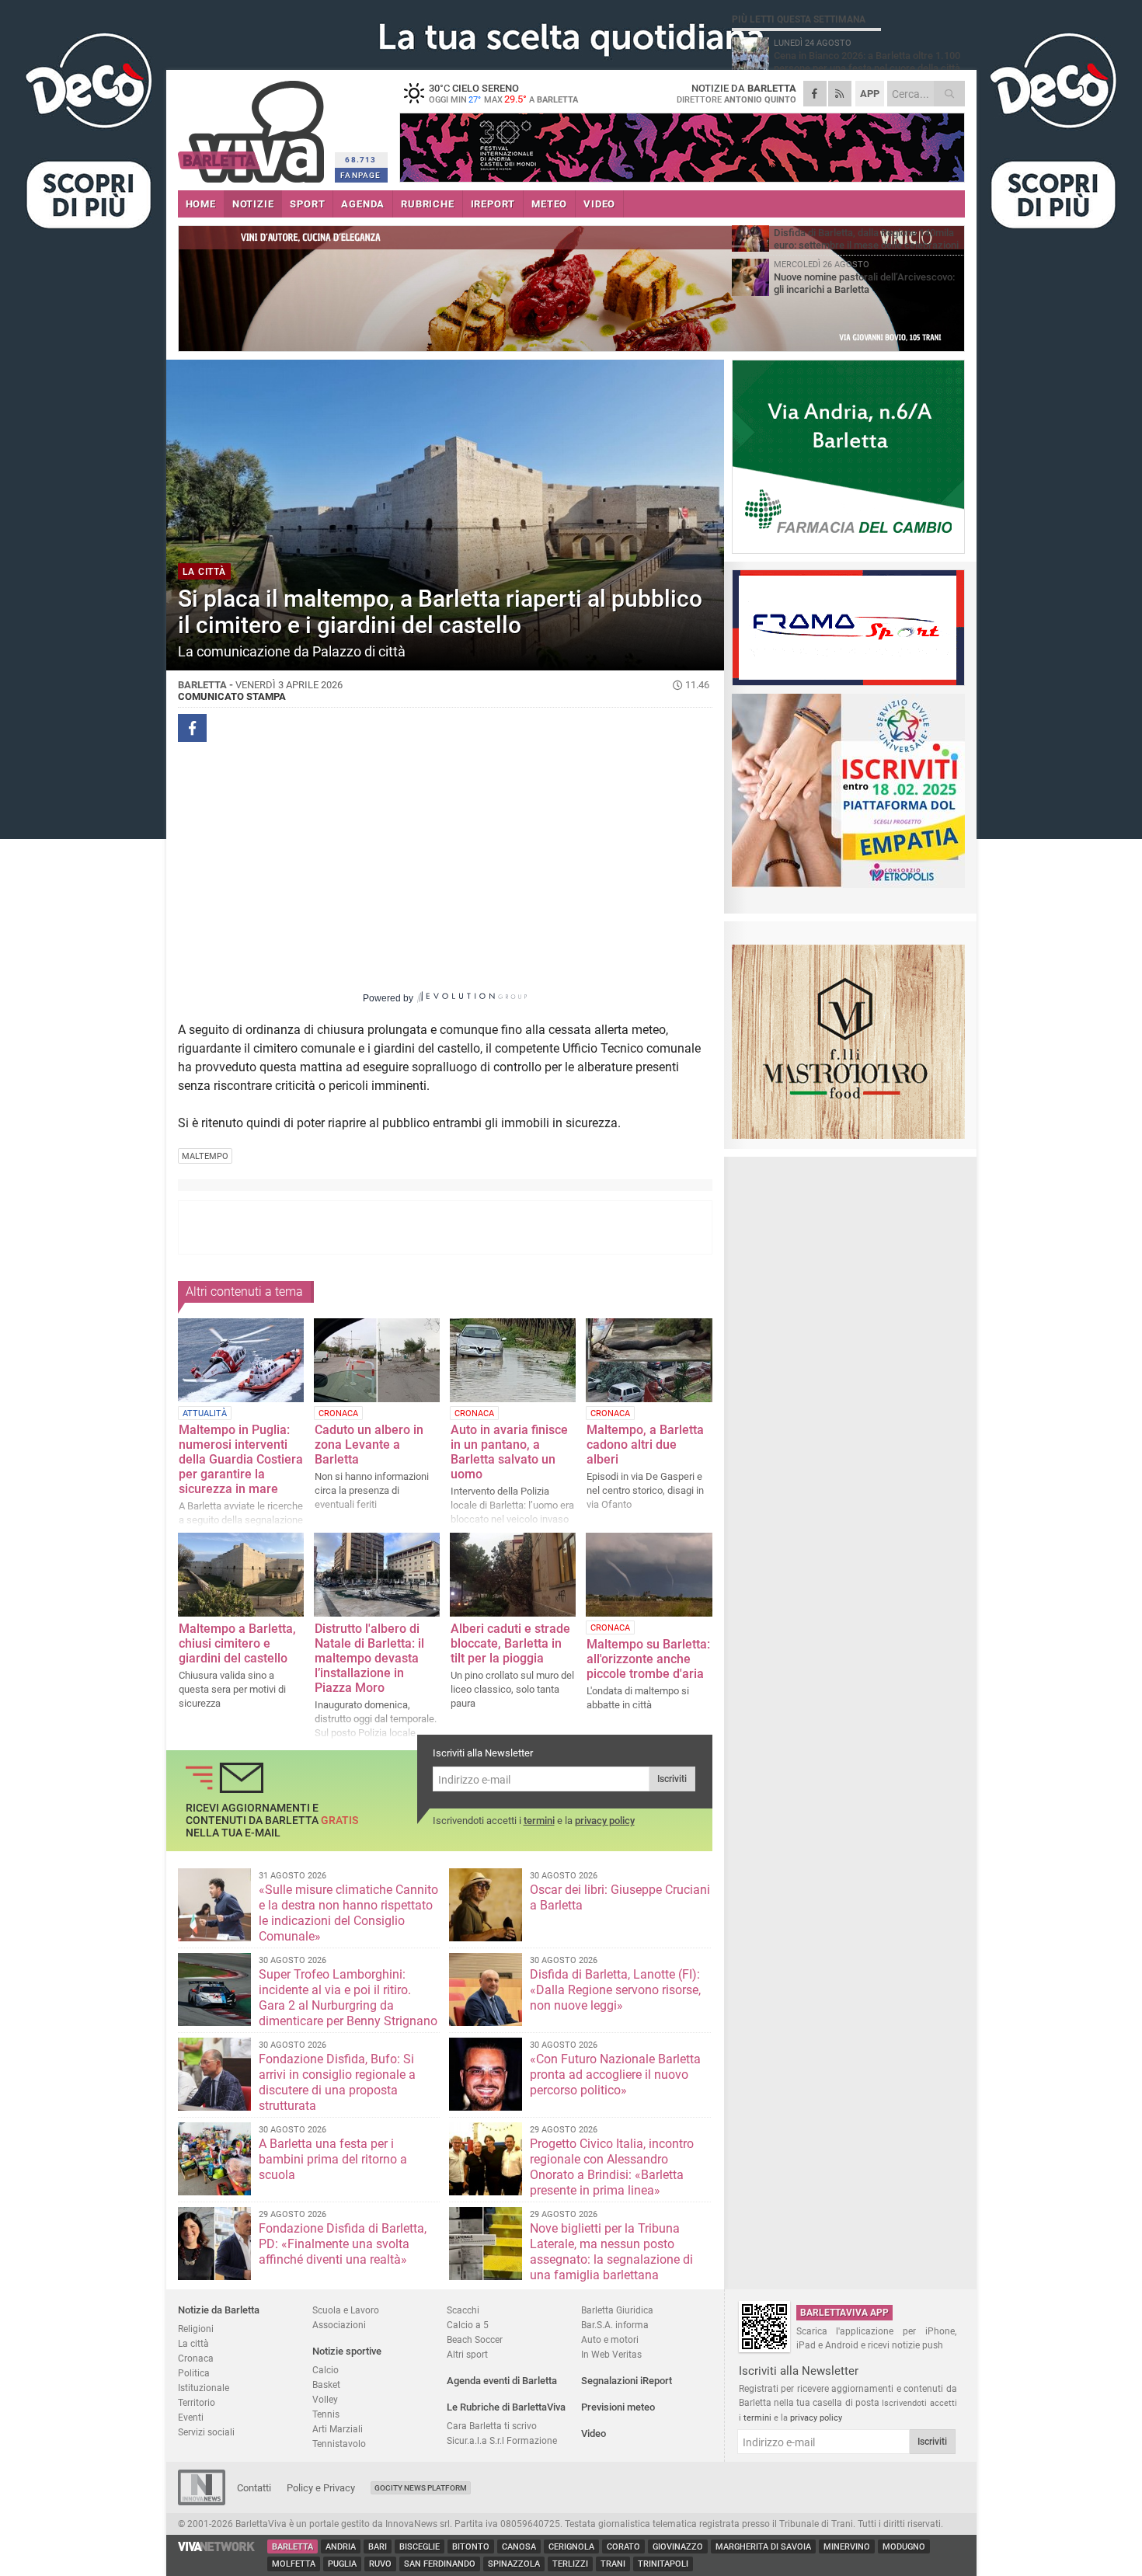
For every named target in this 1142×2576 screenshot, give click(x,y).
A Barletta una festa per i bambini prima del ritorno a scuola (333, 2159)
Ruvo (380, 2564)
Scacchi (463, 2310)
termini (539, 1821)
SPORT (307, 204)
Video (594, 2433)
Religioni (196, 2329)
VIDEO (599, 204)
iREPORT (493, 204)
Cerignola (571, 2547)
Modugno (904, 2547)
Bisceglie (420, 2547)
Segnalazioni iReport (627, 2381)
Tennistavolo (339, 2444)
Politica (194, 2373)
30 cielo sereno (503, 93)
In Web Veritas (611, 2354)
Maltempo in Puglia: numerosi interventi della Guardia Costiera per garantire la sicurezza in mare (241, 1459)
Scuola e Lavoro (346, 2310)
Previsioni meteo (618, 2407)
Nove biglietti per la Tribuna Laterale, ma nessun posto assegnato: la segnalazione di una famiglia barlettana (611, 2252)
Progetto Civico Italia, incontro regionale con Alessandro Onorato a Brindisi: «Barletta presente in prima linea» (612, 2167)
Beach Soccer (475, 2339)
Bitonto (471, 2547)
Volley (325, 2399)
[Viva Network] (217, 2548)
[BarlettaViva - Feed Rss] (840, 94)
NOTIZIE (253, 204)
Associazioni (339, 2325)
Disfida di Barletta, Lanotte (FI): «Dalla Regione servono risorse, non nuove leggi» (615, 1990)
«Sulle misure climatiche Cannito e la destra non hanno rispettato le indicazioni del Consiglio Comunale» (348, 1913)
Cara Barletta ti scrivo (492, 2426)
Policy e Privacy (321, 2488)
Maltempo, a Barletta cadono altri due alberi (645, 1445)
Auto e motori (610, 2339)
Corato (623, 2547)
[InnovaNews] (202, 2502)
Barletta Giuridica (617, 2310)
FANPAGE (360, 175)
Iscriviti (672, 1779)
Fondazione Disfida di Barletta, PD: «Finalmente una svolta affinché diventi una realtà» (343, 2244)
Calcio (326, 2370)
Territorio (197, 2402)
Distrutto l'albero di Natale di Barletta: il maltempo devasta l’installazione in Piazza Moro (369, 1658)
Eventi (191, 2417)
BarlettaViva (254, 126)
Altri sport (467, 2354)
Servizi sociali (206, 2432)
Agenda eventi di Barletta (502, 2381)
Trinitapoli (663, 2564)
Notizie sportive (347, 2351)
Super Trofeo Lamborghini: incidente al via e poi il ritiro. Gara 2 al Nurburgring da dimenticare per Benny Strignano (348, 1998)
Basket (326, 2385)
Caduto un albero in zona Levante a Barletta (369, 1445)
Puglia (342, 2564)
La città (193, 2343)
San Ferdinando (440, 2564)
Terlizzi (570, 2564)
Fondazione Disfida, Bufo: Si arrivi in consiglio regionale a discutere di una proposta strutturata (337, 2082)
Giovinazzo (678, 2547)
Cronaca (196, 2358)
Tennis (326, 2414)
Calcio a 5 (468, 2325)
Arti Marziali (338, 2429)
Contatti (254, 2488)
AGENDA (363, 204)
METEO (549, 204)
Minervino (847, 2547)
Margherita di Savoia (763, 2547)
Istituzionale (204, 2388)
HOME (201, 204)
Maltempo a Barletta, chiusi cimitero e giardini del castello (237, 1643)
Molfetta (294, 2564)
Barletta (292, 2547)
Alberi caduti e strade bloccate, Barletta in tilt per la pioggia (510, 1643)
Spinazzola (514, 2564)
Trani (613, 2564)
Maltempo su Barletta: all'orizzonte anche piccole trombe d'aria (648, 1659)
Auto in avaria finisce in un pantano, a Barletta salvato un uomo (509, 1452)
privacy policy (605, 1821)
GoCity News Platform (421, 2488)
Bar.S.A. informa (615, 2325)
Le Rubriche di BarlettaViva (506, 2407)
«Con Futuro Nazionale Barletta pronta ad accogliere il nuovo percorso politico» (615, 2075)
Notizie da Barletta (219, 2310)
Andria (341, 2547)
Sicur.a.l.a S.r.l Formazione (502, 2440)
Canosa (519, 2547)
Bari (378, 2547)
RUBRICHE (427, 204)
